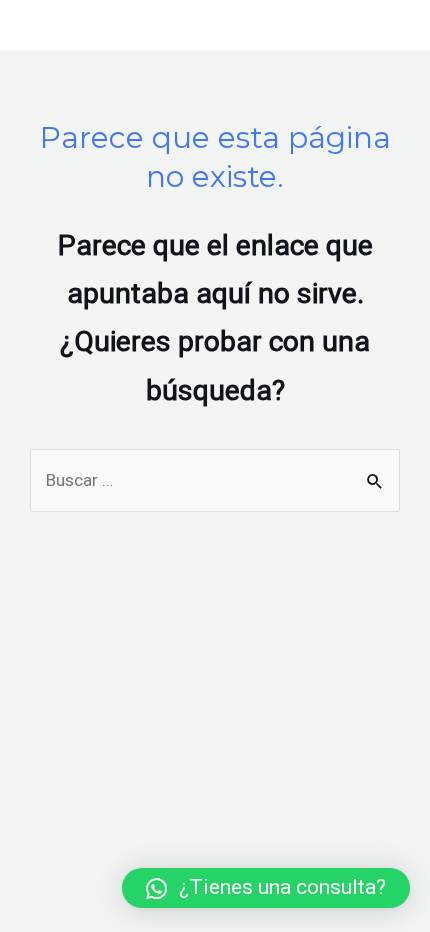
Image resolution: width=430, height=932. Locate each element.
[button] (266, 888)
